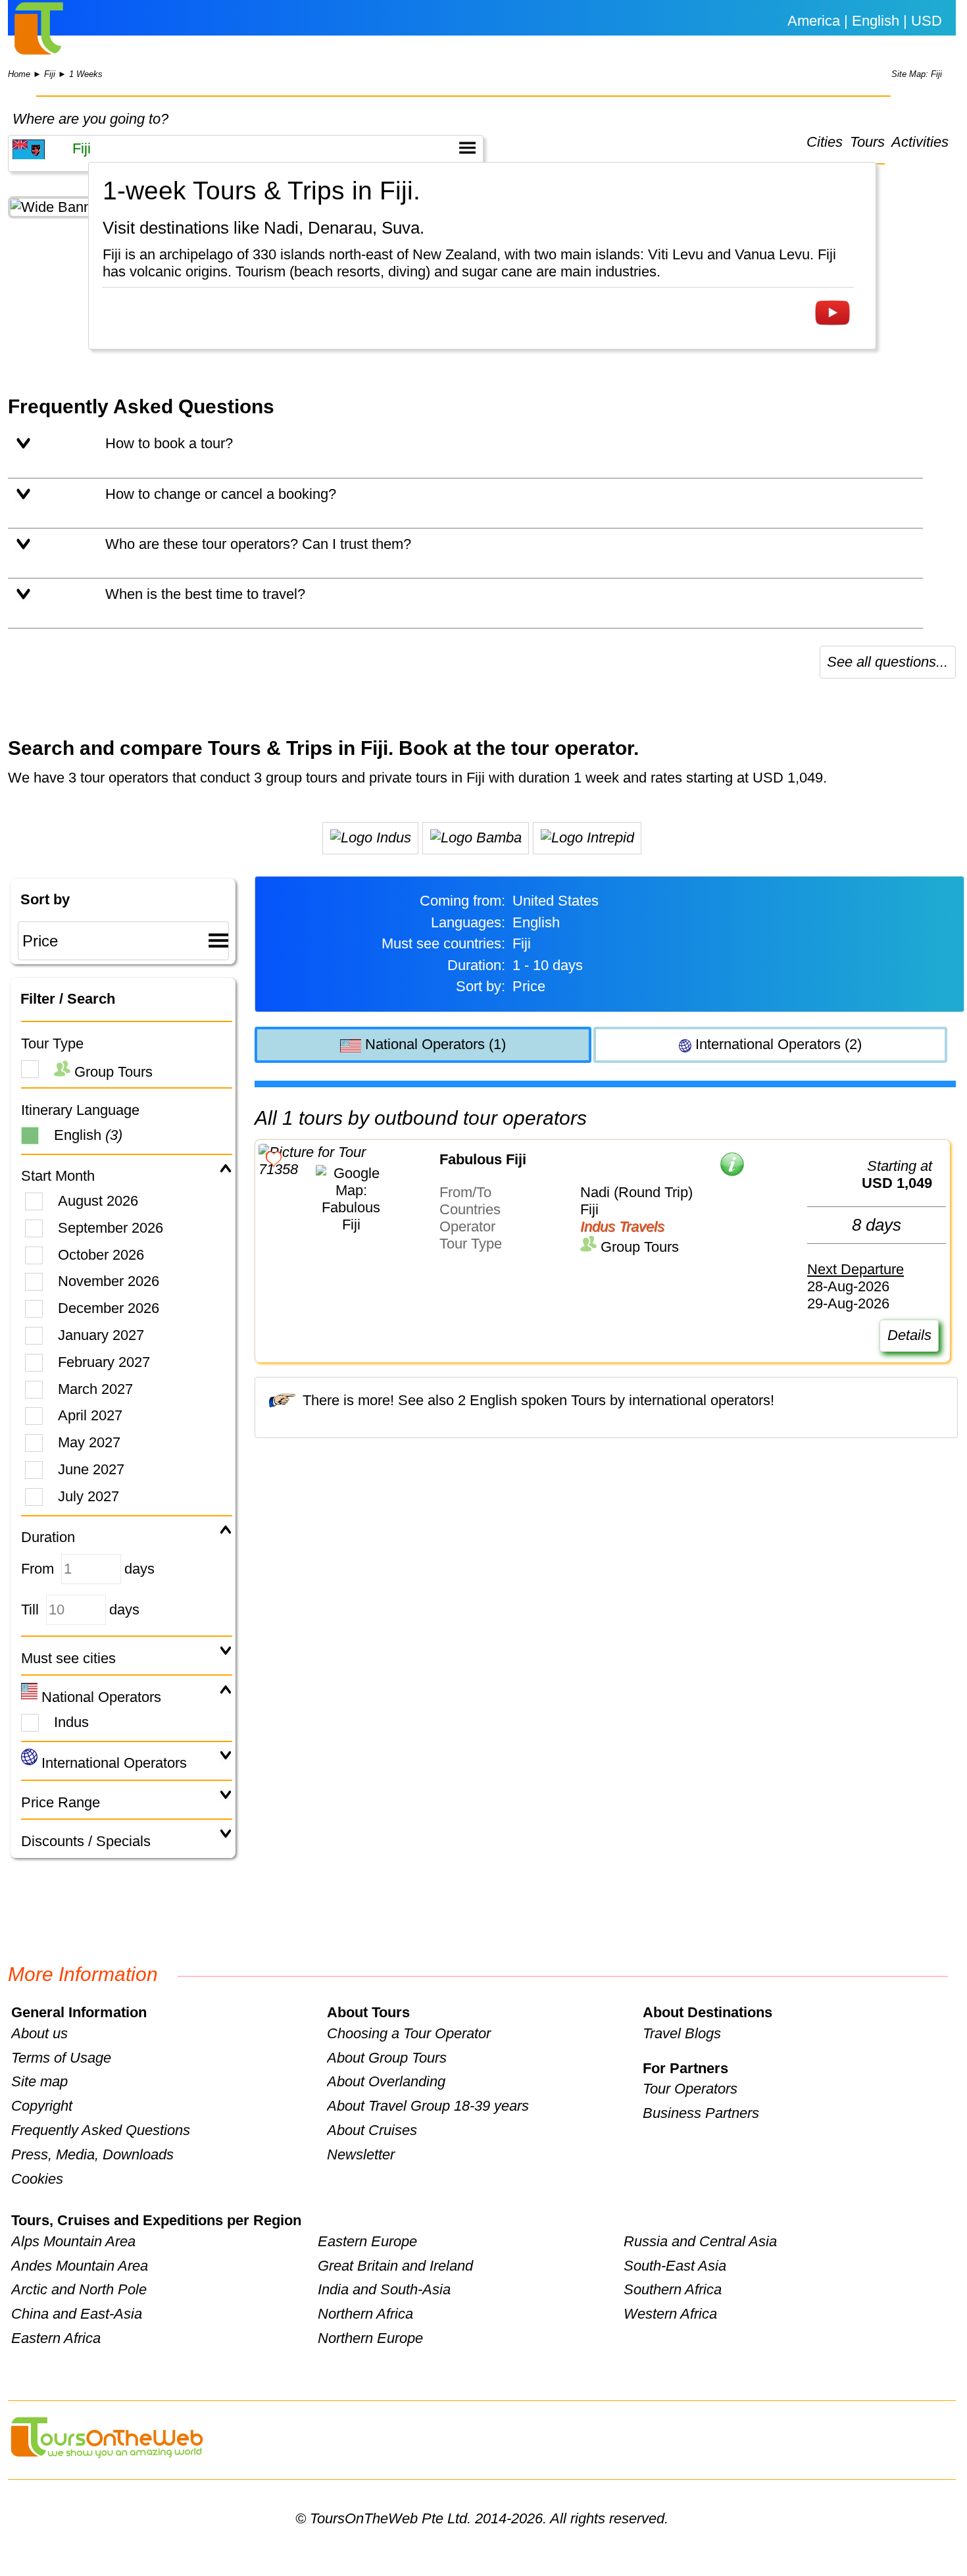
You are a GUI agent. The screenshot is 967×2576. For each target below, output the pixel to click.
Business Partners (701, 2113)
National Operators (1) (434, 1044)
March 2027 (95, 1389)
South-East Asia (675, 2266)
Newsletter (361, 2154)
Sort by (45, 899)
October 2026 (101, 1255)
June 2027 (91, 1469)
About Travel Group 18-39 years (428, 2106)
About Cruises (372, 2130)
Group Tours (112, 1072)
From (37, 1569)
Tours (867, 142)
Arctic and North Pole (79, 2289)
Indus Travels (622, 1226)
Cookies (37, 2179)
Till (30, 1610)
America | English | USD (865, 21)
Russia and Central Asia (700, 2241)
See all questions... (887, 662)
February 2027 (104, 1362)
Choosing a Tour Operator (409, 2033)
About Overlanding (386, 2081)
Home (19, 74)
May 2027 (89, 1442)
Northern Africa (365, 2314)
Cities (825, 142)
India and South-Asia (384, 2289)
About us (39, 2033)
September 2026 (111, 1228)
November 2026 (109, 1281)
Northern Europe (370, 2338)
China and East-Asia (77, 2314)
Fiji (50, 74)
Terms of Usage (61, 2058)
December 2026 (109, 1308)
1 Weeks (86, 74)
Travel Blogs (682, 2033)
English (88, 1135)
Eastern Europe (367, 2241)
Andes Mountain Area (80, 2266)
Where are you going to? (90, 119)
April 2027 (90, 1415)
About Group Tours (387, 2058)
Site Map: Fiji (917, 74)
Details (909, 1335)
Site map (39, 2081)
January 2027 (101, 1335)
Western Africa (670, 2314)
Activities (920, 142)
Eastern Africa (56, 2338)
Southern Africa (673, 2289)
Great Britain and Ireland (395, 2266)
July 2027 (88, 1496)
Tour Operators (690, 2089)
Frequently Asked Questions (101, 2130)
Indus (71, 1722)
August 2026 (98, 1201)
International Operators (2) (777, 1044)
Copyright (42, 2106)
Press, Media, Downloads (92, 2154)
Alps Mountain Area (73, 2241)
